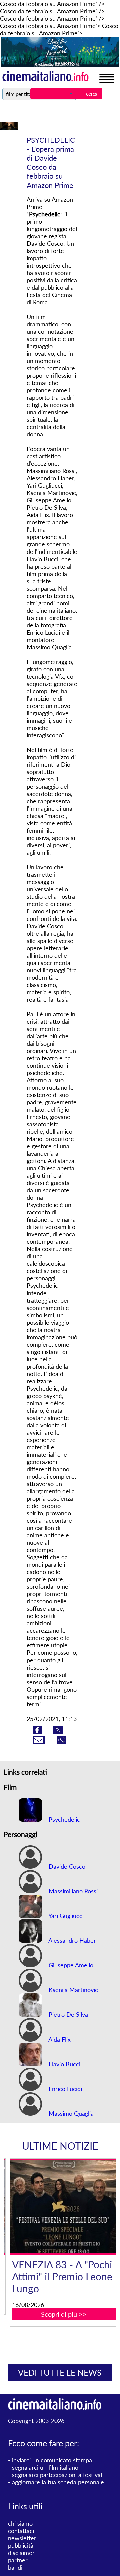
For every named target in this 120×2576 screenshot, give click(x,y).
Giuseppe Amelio (70, 1965)
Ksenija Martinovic (72, 1990)
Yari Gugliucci (65, 1916)
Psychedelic (63, 1819)
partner (18, 2560)
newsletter (22, 2538)
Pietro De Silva (67, 2014)
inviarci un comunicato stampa (52, 2460)
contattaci (21, 2531)
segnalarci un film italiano (45, 2467)
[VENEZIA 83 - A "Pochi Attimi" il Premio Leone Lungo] (64, 2207)
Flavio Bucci (64, 2064)
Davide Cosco (66, 1866)
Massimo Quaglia (70, 2113)
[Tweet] (58, 1732)
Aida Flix (59, 2039)
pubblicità (21, 2545)
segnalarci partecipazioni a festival (57, 2475)
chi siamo (20, 2523)
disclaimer (21, 2553)
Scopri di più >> (64, 2314)
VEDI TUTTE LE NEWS (60, 2372)
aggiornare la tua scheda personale (58, 2482)
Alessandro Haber (71, 1940)
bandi (15, 2567)
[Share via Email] (40, 1742)
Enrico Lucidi (64, 2089)
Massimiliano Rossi (72, 1891)
